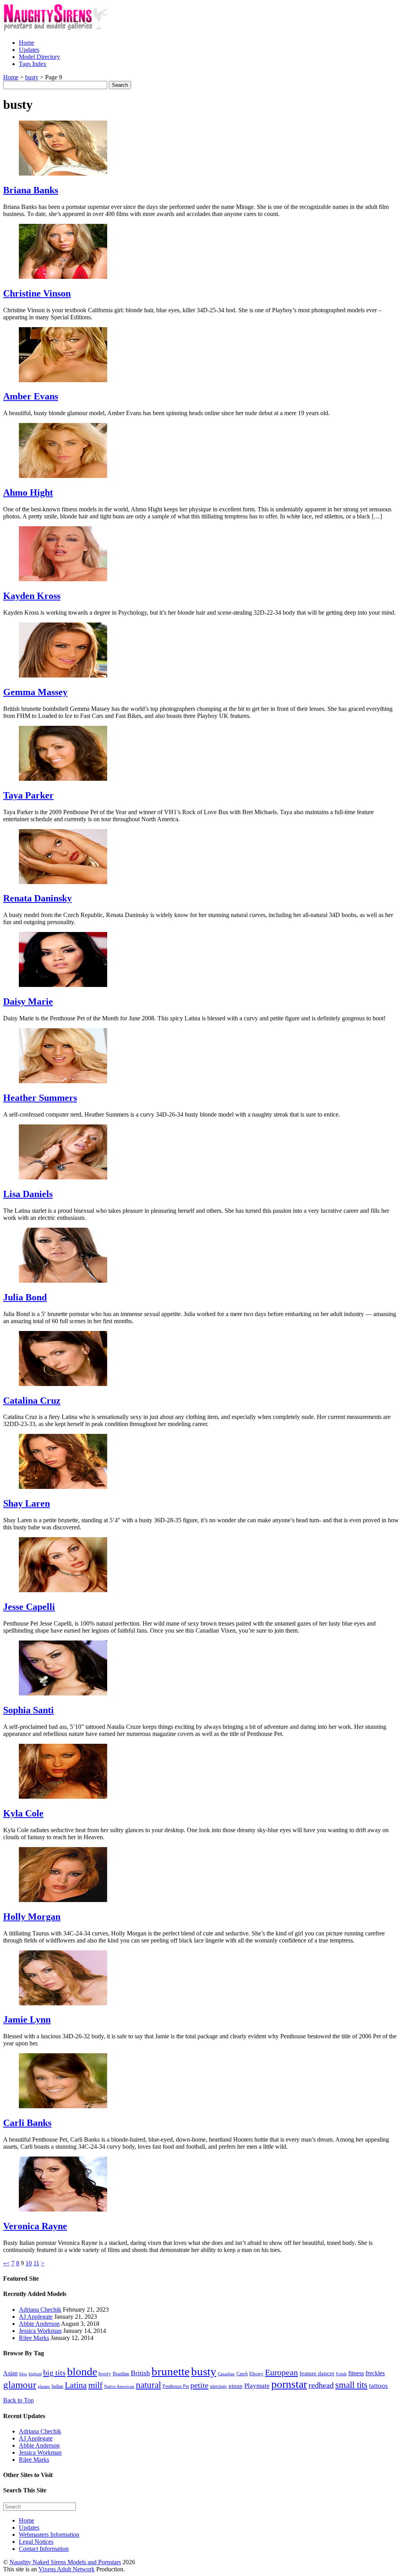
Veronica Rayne (35, 2226)
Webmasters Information (49, 2535)
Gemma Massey (35, 692)
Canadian (226, 2374)
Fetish (341, 2374)
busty (204, 2371)
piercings (218, 2386)
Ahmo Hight (28, 492)
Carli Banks (27, 2123)
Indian (57, 2386)
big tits (54, 2373)
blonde (82, 2372)
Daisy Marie (28, 1001)
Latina (76, 2385)
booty (105, 2374)
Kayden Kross (32, 596)
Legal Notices (36, 2542)
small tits (351, 2385)
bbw (23, 2374)
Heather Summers (40, 1098)
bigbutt (35, 2374)
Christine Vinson (37, 293)
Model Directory (39, 57)
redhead (321, 2385)
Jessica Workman (40, 2331)
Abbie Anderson (39, 2324)
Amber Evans (31, 396)
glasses (44, 2387)
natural (148, 2385)
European (281, 2373)
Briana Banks (31, 190)
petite (199, 2385)
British (140, 2373)
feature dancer (317, 2373)
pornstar (289, 2384)
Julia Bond (25, 1297)
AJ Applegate (36, 2317)
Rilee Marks (34, 2338)
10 (29, 2263)
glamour (20, 2385)
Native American (119, 2387)
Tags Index (33, 64)
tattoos (378, 2386)
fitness (356, 2373)
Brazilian (121, 2374)
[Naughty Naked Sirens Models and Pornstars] (63, 29)
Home (26, 43)
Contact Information (44, 2549)
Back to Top (18, 2400)
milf (95, 2385)
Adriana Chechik (40, 2310)
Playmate (257, 2386)
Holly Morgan (32, 1917)
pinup (236, 2386)
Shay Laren (26, 1503)
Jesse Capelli (29, 1607)
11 (36, 2263)
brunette (171, 2371)
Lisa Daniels (28, 1194)
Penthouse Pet (176, 2386)
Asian (10, 2373)
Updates (29, 50)
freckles (375, 2373)
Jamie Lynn (27, 2019)
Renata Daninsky (37, 898)
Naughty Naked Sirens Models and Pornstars (65, 2562)
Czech (242, 2374)
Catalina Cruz (32, 1401)
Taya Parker (28, 795)
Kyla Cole (23, 1813)
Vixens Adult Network (67, 2569)
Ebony (256, 2374)
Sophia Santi (28, 1710)
